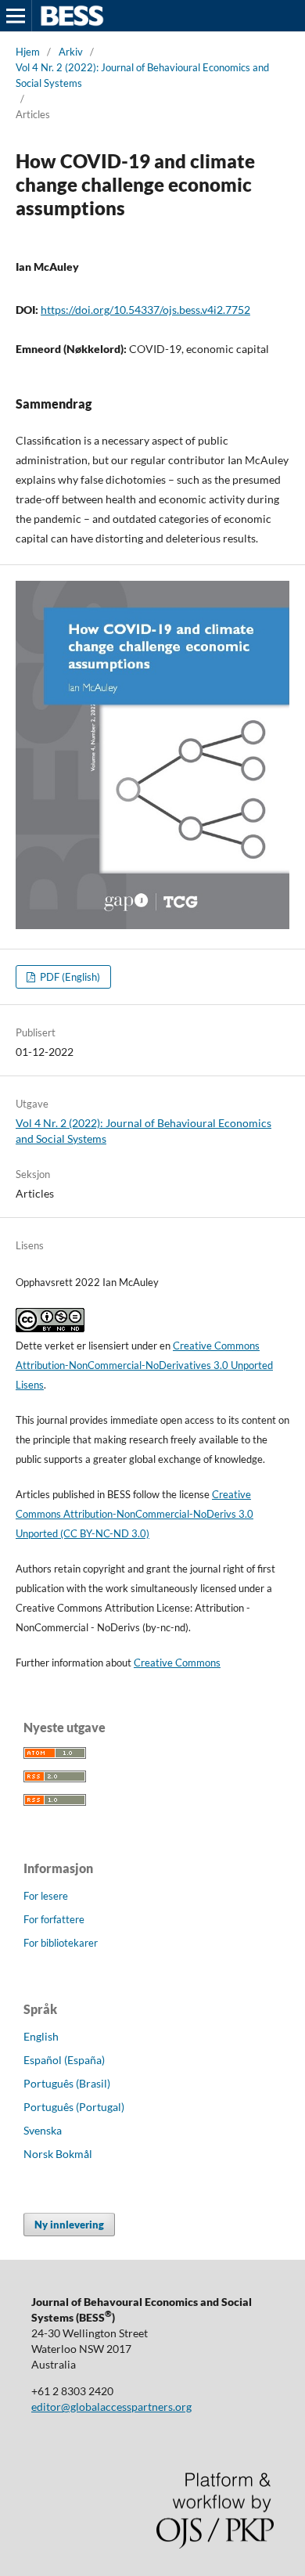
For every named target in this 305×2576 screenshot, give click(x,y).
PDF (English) (69, 977)
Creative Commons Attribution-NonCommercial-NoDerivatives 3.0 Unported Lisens (144, 1365)
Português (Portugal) (74, 2107)
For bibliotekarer (61, 1943)
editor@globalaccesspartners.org (111, 2407)
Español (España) (64, 2060)
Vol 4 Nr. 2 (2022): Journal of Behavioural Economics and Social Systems (142, 75)
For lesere (46, 1896)
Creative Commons (177, 1663)
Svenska (43, 2130)
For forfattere (54, 1919)
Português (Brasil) (67, 2083)
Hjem (28, 52)
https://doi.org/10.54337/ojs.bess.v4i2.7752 (145, 310)
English (41, 2036)
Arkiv (71, 52)
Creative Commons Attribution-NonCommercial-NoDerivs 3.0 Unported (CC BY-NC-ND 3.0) (135, 1514)
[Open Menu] (16, 16)
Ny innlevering (69, 2225)
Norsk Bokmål (58, 2154)
